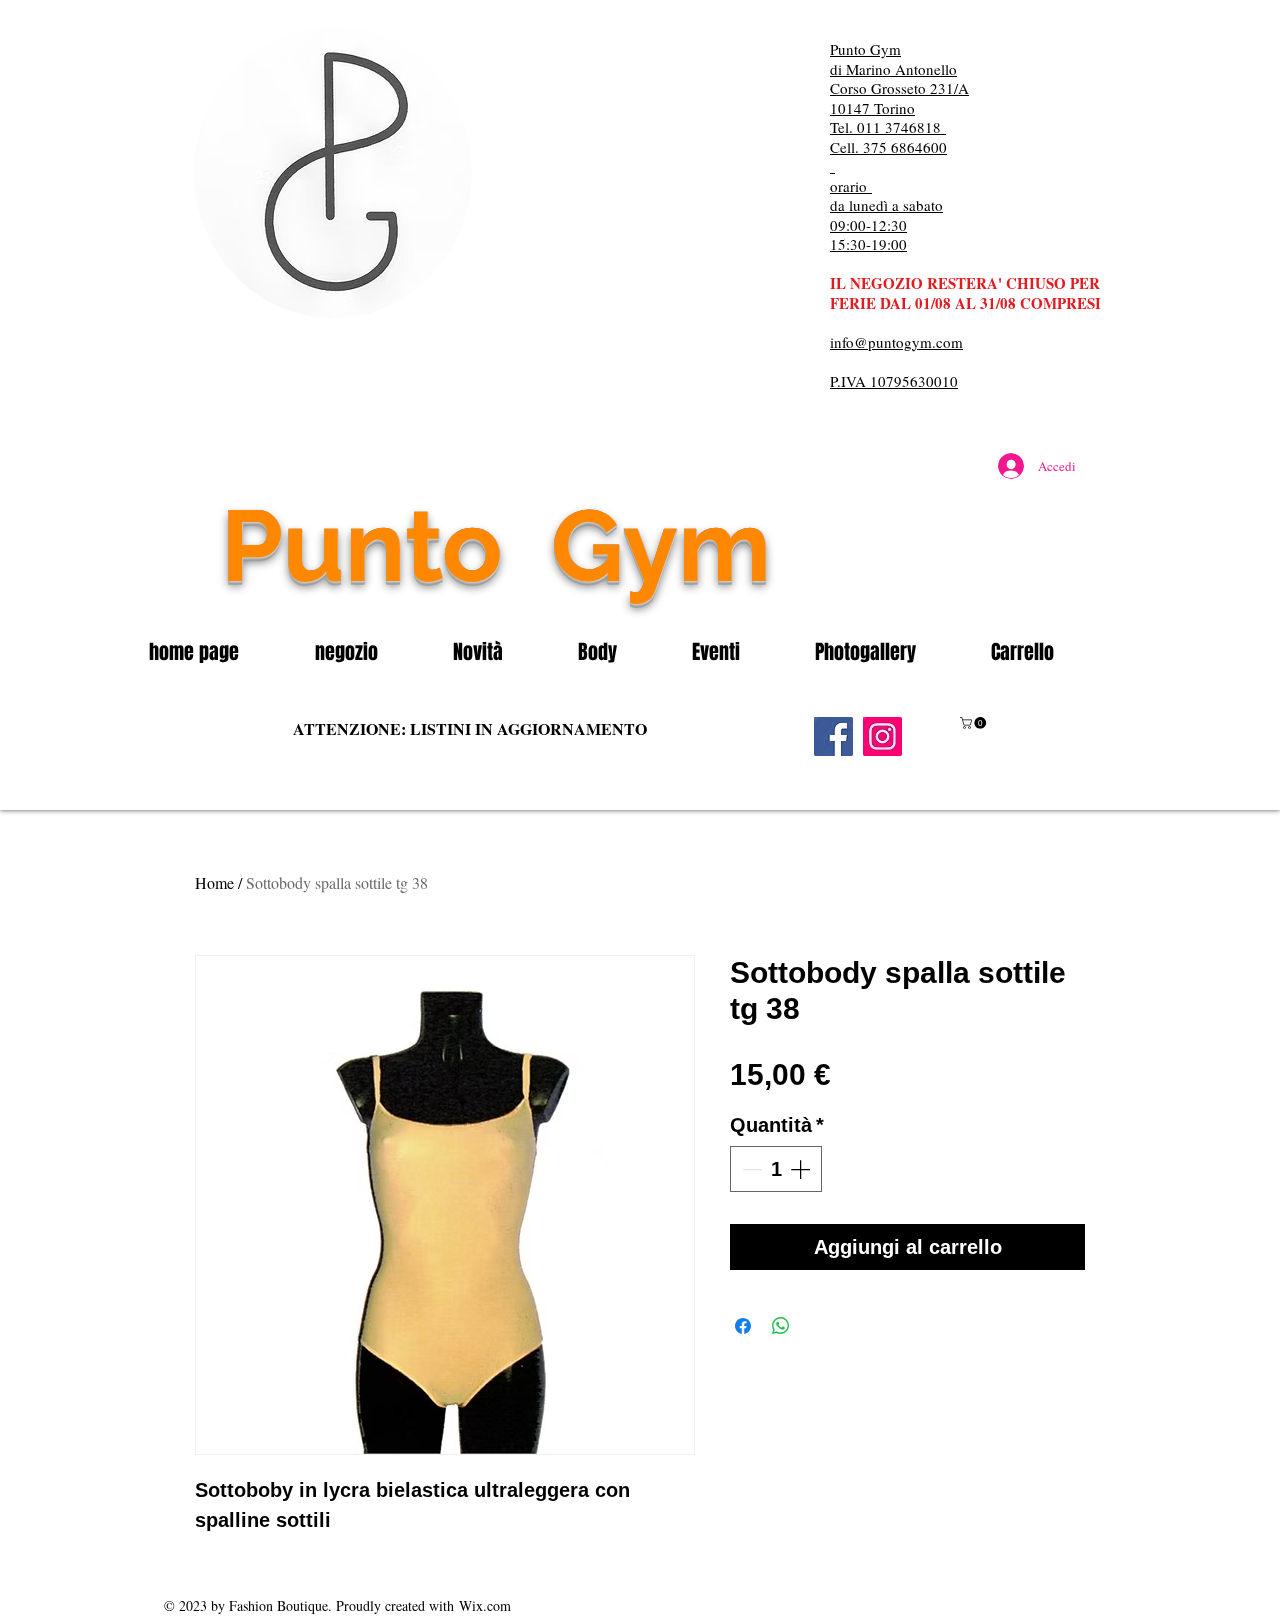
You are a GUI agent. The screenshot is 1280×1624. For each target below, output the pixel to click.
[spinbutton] (776, 1169)
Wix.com (485, 1605)
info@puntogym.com (896, 342)
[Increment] (802, 1169)
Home (214, 882)
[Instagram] (882, 736)
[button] (369, 652)
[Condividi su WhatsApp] (781, 1326)
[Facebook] (833, 736)
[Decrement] (750, 1169)
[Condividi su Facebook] (743, 1326)
